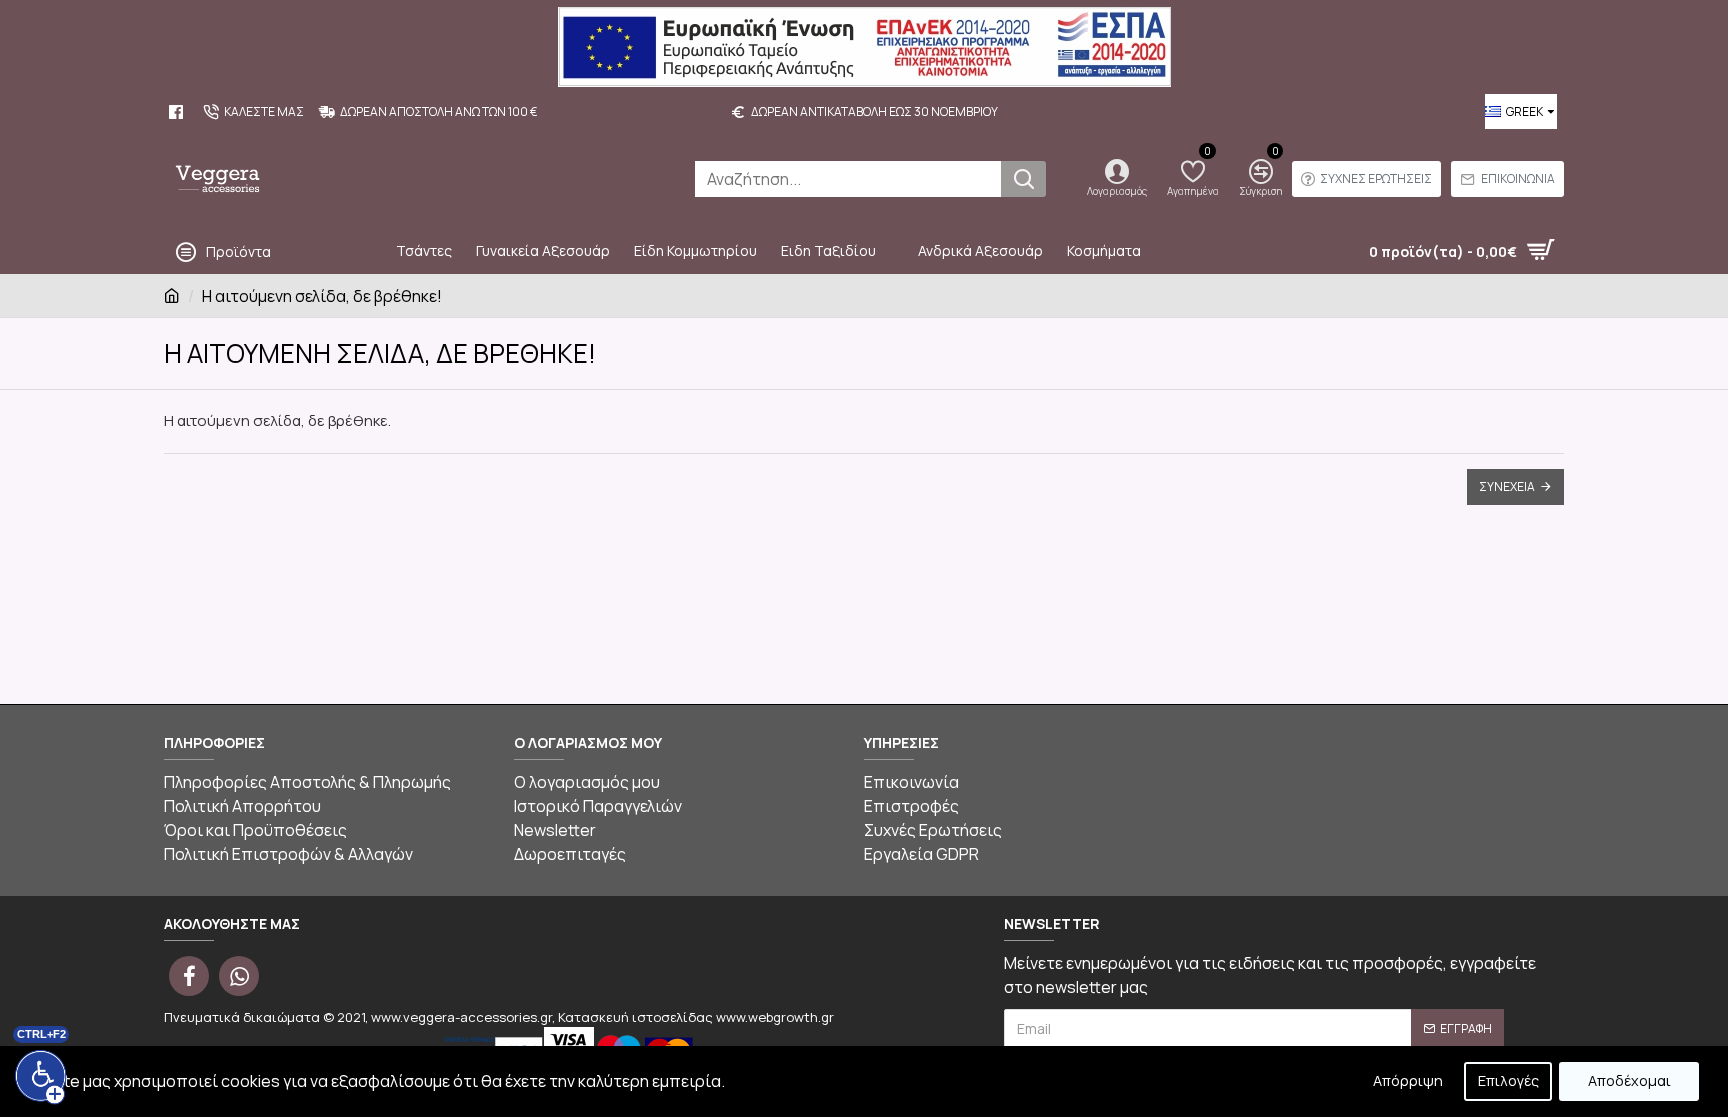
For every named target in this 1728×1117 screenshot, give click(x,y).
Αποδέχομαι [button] (1629, 1080)
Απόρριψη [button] (1408, 1080)
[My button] (1023, 179)
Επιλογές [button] (1508, 1080)
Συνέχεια (1507, 486)
